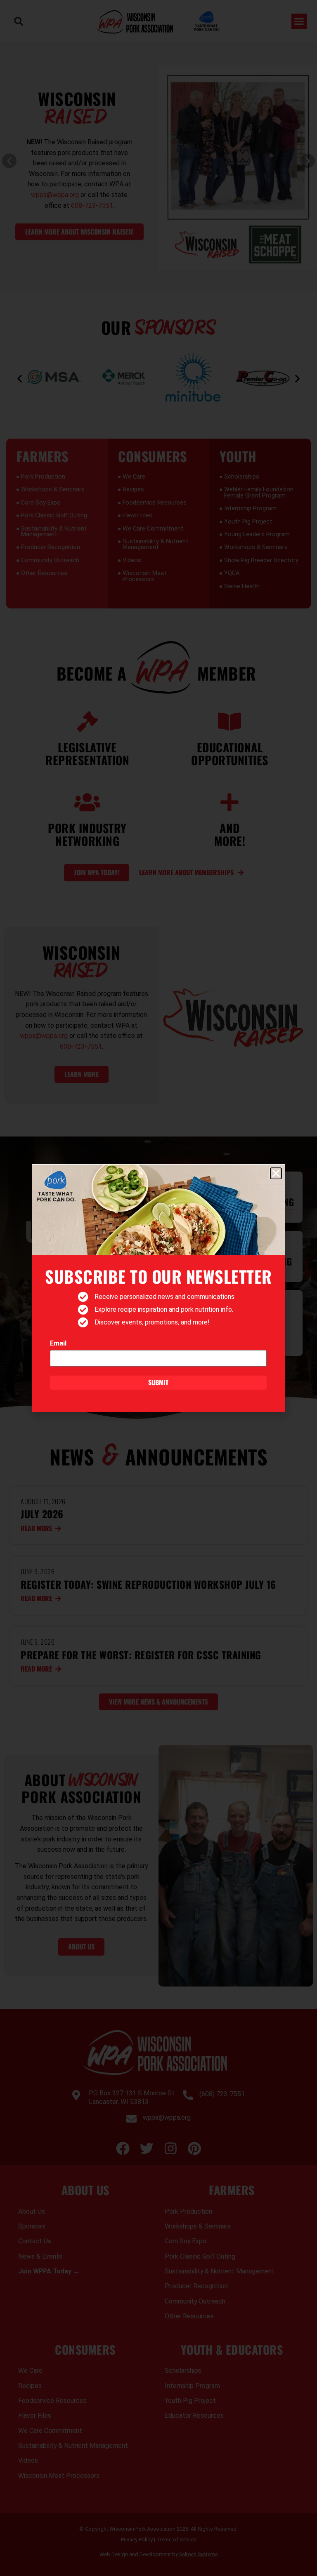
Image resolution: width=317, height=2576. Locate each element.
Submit (158, 1382)
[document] (158, 1288)
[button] (276, 1173)
